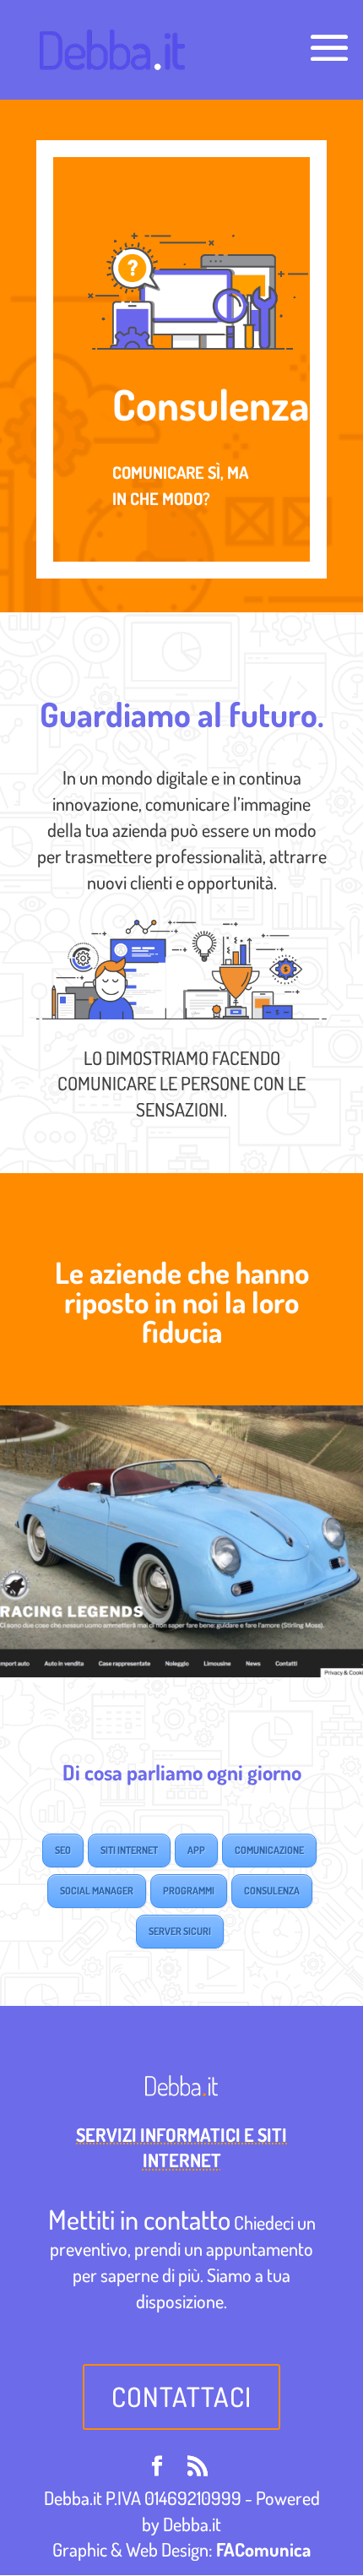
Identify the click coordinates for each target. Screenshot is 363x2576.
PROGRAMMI (189, 1891)
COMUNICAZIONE (269, 1850)
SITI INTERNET (129, 1850)
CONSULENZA (272, 1891)
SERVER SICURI (180, 1931)
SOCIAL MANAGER (97, 1891)
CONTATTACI (181, 2397)
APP (196, 1850)
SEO (63, 1850)
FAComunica (263, 2549)
